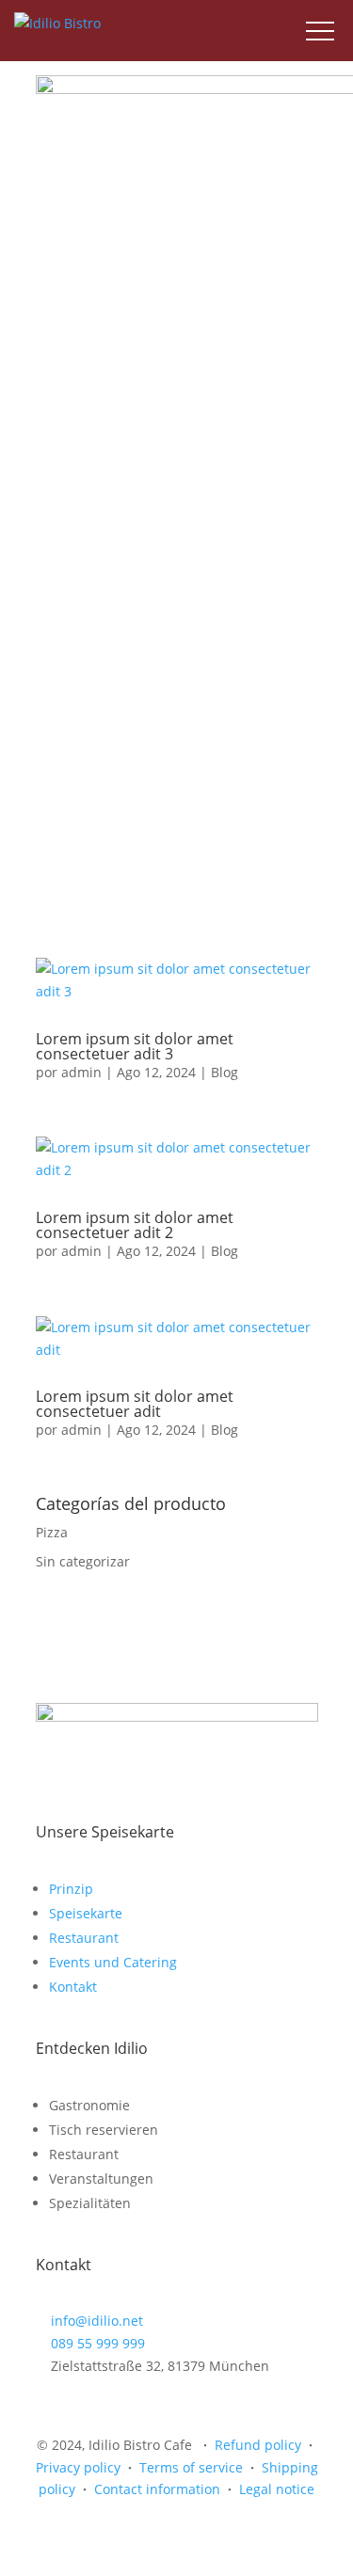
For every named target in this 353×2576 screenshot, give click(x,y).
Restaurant (84, 1938)
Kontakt (73, 1987)
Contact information (157, 2489)
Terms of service (191, 2467)
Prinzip (71, 1889)
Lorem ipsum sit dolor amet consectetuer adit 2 (135, 1225)
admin (81, 1072)
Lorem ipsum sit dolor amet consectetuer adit (135, 1404)
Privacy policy (78, 2467)
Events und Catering (113, 1962)
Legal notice (277, 2489)
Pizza (52, 1532)
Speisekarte (86, 1913)
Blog (225, 1072)
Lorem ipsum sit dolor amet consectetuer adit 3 (135, 1046)
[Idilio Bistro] (57, 24)
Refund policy (258, 2445)
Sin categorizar (83, 1561)
